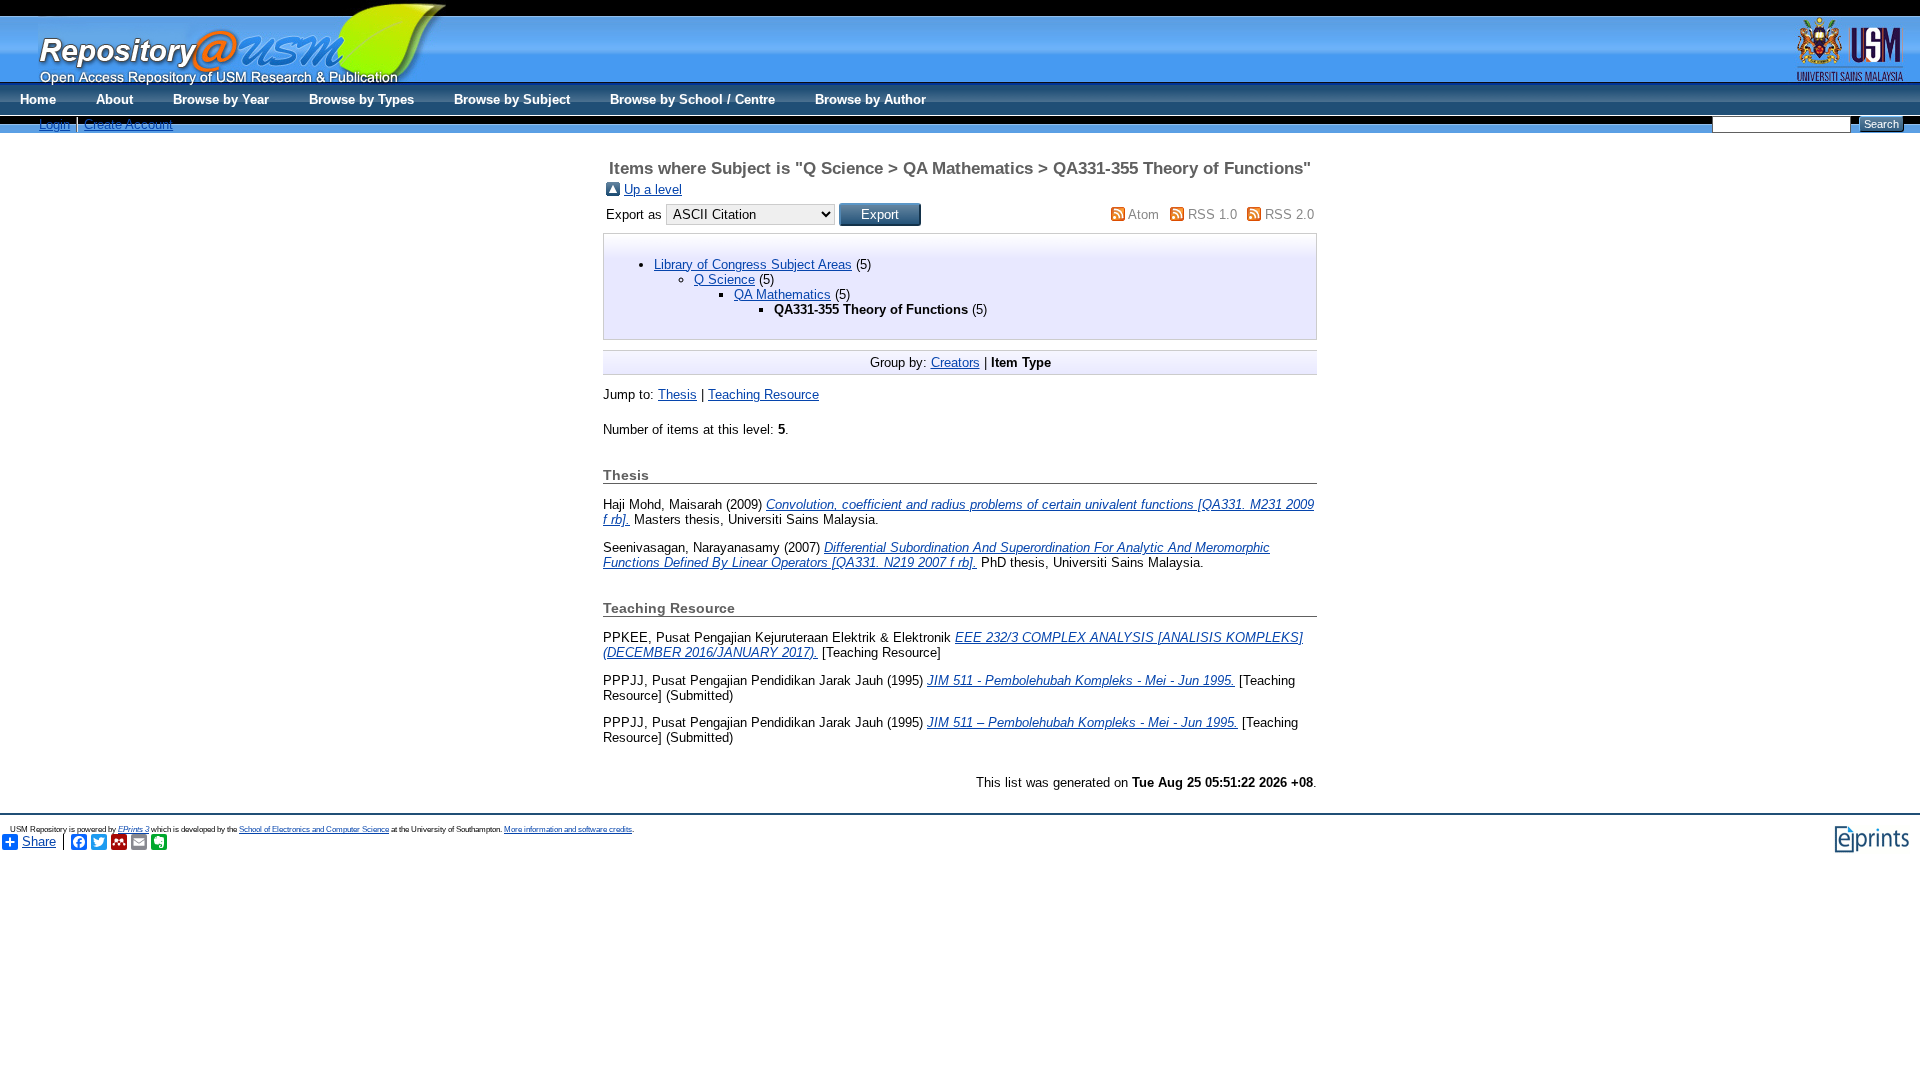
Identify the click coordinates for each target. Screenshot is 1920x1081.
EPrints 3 (133, 829)
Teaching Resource (763, 394)
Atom (1143, 214)
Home (38, 99)
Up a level (653, 189)
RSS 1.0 (1212, 214)
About (114, 99)
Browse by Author (870, 99)
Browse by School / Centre (692, 99)
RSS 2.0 (1289, 214)
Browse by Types (361, 99)
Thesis (677, 394)
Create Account (128, 124)
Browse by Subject (512, 99)
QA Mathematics (782, 294)
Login (54, 124)
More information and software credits (568, 829)
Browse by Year (221, 99)
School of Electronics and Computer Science (314, 829)
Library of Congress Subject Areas (753, 264)
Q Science (724, 279)
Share (39, 841)
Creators (955, 362)
